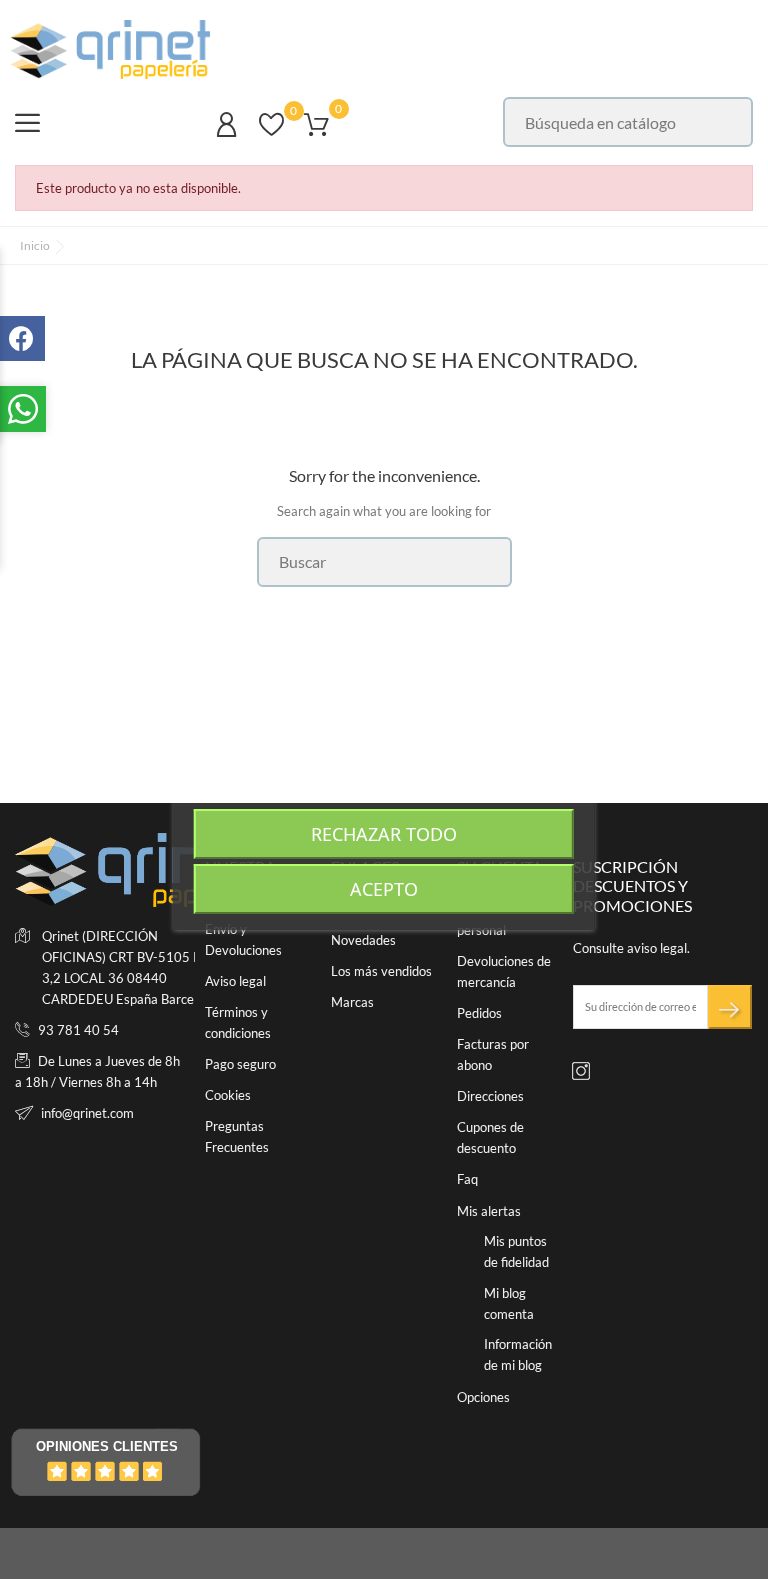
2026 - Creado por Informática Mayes (124, 1554)
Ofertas (353, 909)
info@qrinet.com (87, 1113)
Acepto (384, 889)
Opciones (483, 1397)
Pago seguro (240, 1064)
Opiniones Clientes (107, 1446)
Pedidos (479, 1013)
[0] (271, 134)
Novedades (363, 940)
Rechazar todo (384, 834)
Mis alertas (489, 1211)
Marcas (352, 1002)
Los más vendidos (381, 971)
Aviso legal (235, 981)
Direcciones (490, 1096)
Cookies (228, 1095)
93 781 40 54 (78, 1030)
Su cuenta (500, 866)
